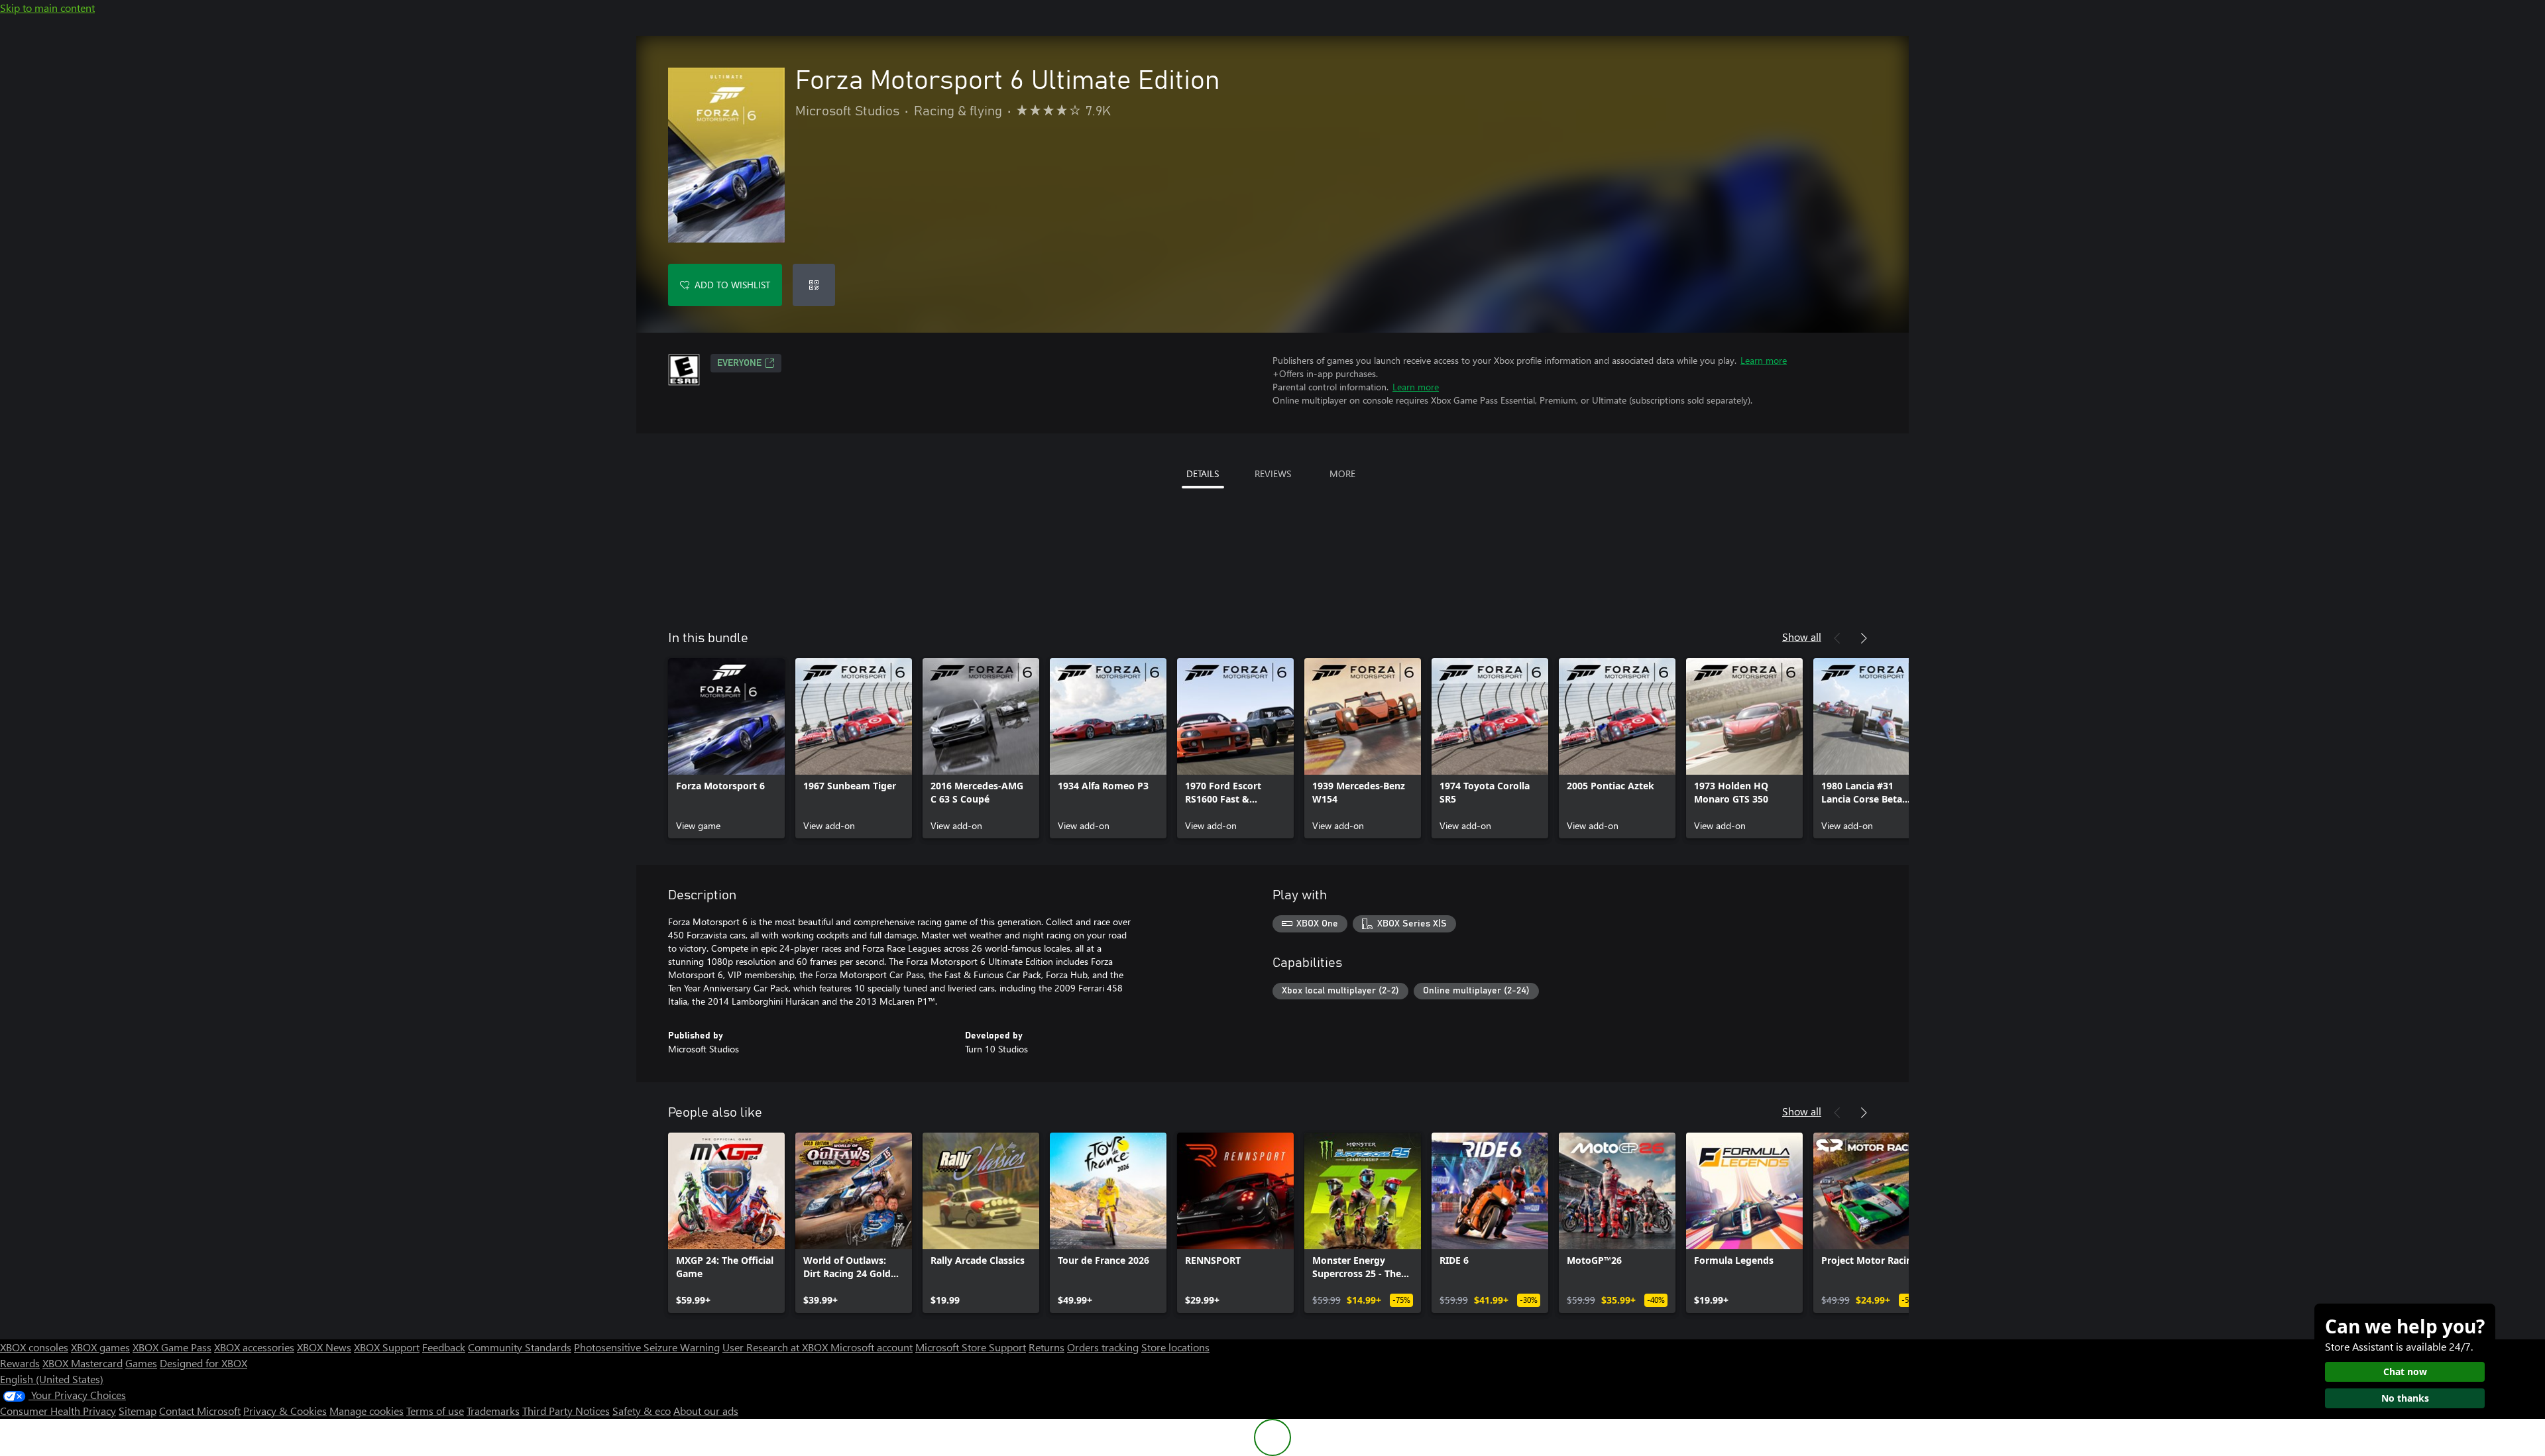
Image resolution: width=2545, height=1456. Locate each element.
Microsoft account (872, 1347)
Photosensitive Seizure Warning (647, 1347)
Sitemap (138, 1411)
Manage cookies (367, 1411)
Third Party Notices (566, 1411)
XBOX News (324, 1347)
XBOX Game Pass (172, 1347)
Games (141, 1363)
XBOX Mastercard (83, 1363)
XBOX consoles (34, 1347)
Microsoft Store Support (971, 1347)
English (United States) (52, 1379)
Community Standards (520, 1347)
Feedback (444, 1347)
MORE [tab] (1342, 474)
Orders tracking (1103, 1347)
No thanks (2405, 1398)
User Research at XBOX (776, 1347)
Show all (1802, 637)
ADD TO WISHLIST (732, 285)
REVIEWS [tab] (1273, 474)
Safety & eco (642, 1411)
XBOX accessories (254, 1347)
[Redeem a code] (814, 285)
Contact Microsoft (200, 1411)
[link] (726, 748)
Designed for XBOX (203, 1363)
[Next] (1864, 638)
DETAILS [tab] (1203, 474)
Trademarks (493, 1411)
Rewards (20, 1363)
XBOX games (100, 1347)
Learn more (1764, 360)
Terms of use (435, 1411)
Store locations (1175, 1347)
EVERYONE (739, 363)
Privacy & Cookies (285, 1411)
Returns (1046, 1347)
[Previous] (1837, 638)
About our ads (706, 1411)
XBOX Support (387, 1347)
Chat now (2405, 1372)
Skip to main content (47, 8)
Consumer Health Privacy (58, 1411)
